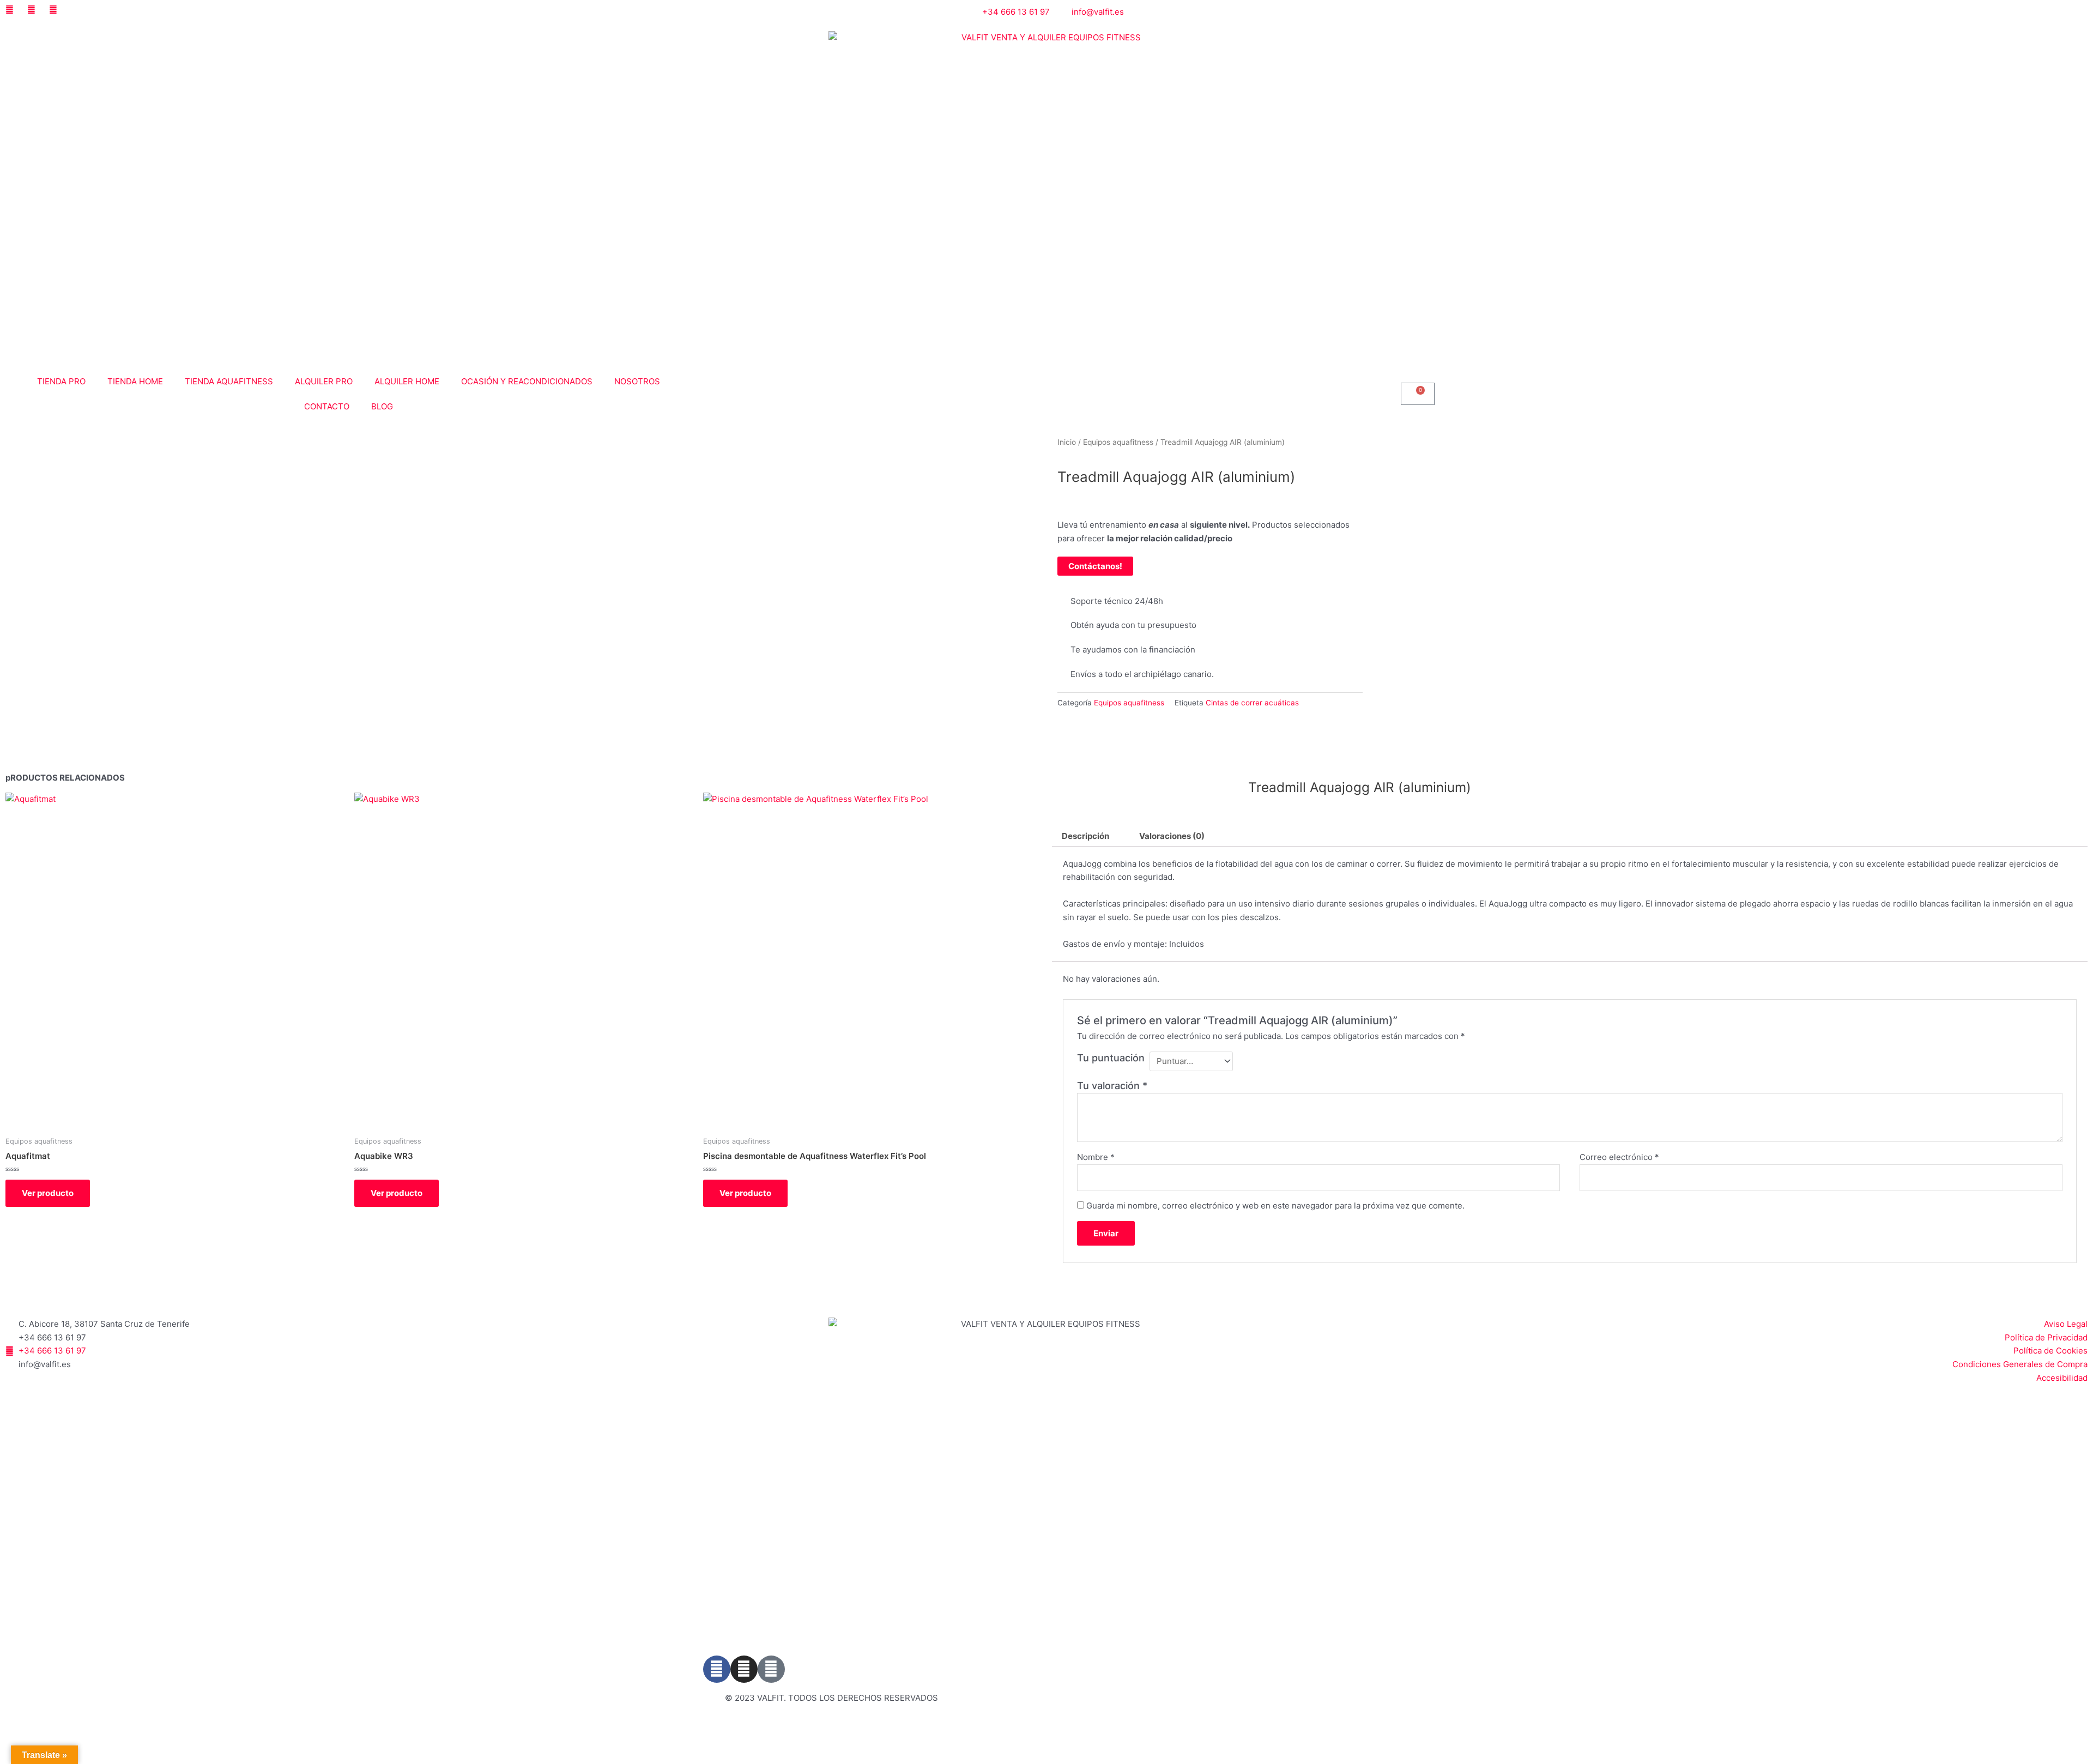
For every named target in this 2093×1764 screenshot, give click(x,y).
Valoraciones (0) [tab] (1172, 836)
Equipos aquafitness (1118, 442)
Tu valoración (1112, 1086)
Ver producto (48, 1193)
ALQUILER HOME (407, 381)
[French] (1420, 11)
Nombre (1096, 1157)
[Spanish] (1433, 11)
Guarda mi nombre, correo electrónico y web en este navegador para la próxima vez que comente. (1275, 1206)
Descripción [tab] (1085, 836)
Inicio (1067, 442)
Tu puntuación (1111, 1058)
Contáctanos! (1095, 566)
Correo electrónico (1619, 1157)
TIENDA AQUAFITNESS (229, 381)
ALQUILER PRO (324, 381)
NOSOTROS (637, 381)
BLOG (382, 406)
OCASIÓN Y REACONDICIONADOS (527, 381)
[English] (1407, 11)
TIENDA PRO (61, 381)
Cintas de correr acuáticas (1252, 703)
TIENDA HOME (135, 381)
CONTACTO (327, 406)
